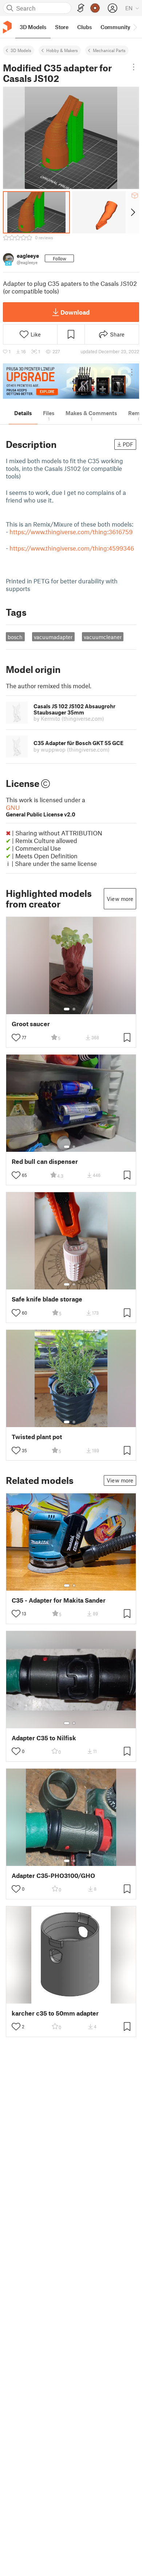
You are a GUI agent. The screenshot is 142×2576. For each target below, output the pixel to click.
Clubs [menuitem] (84, 27)
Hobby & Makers (62, 50)
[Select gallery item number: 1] (67, 1009)
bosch (15, 637)
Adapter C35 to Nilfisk (44, 1738)
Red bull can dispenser (45, 1161)
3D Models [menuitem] (33, 27)
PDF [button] (128, 444)
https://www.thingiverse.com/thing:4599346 (72, 548)
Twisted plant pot (37, 1437)
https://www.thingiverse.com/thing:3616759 (71, 532)
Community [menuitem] (115, 27)
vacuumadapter (53, 637)
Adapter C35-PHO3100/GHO (53, 1876)
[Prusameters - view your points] (95, 8)
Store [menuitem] (62, 27)
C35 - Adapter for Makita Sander (59, 1600)
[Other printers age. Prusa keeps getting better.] (71, 381)
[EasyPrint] (81, 8)
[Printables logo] (7, 27)
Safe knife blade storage (47, 1299)
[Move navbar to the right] (135, 27)
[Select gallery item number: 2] (74, 1009)
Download (75, 312)
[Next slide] (132, 212)
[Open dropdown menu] (134, 67)
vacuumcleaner (103, 637)
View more (120, 899)
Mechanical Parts (109, 50)
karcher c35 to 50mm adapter (55, 2013)
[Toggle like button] (16, 1037)
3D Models (21, 50)
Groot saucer (31, 1024)
